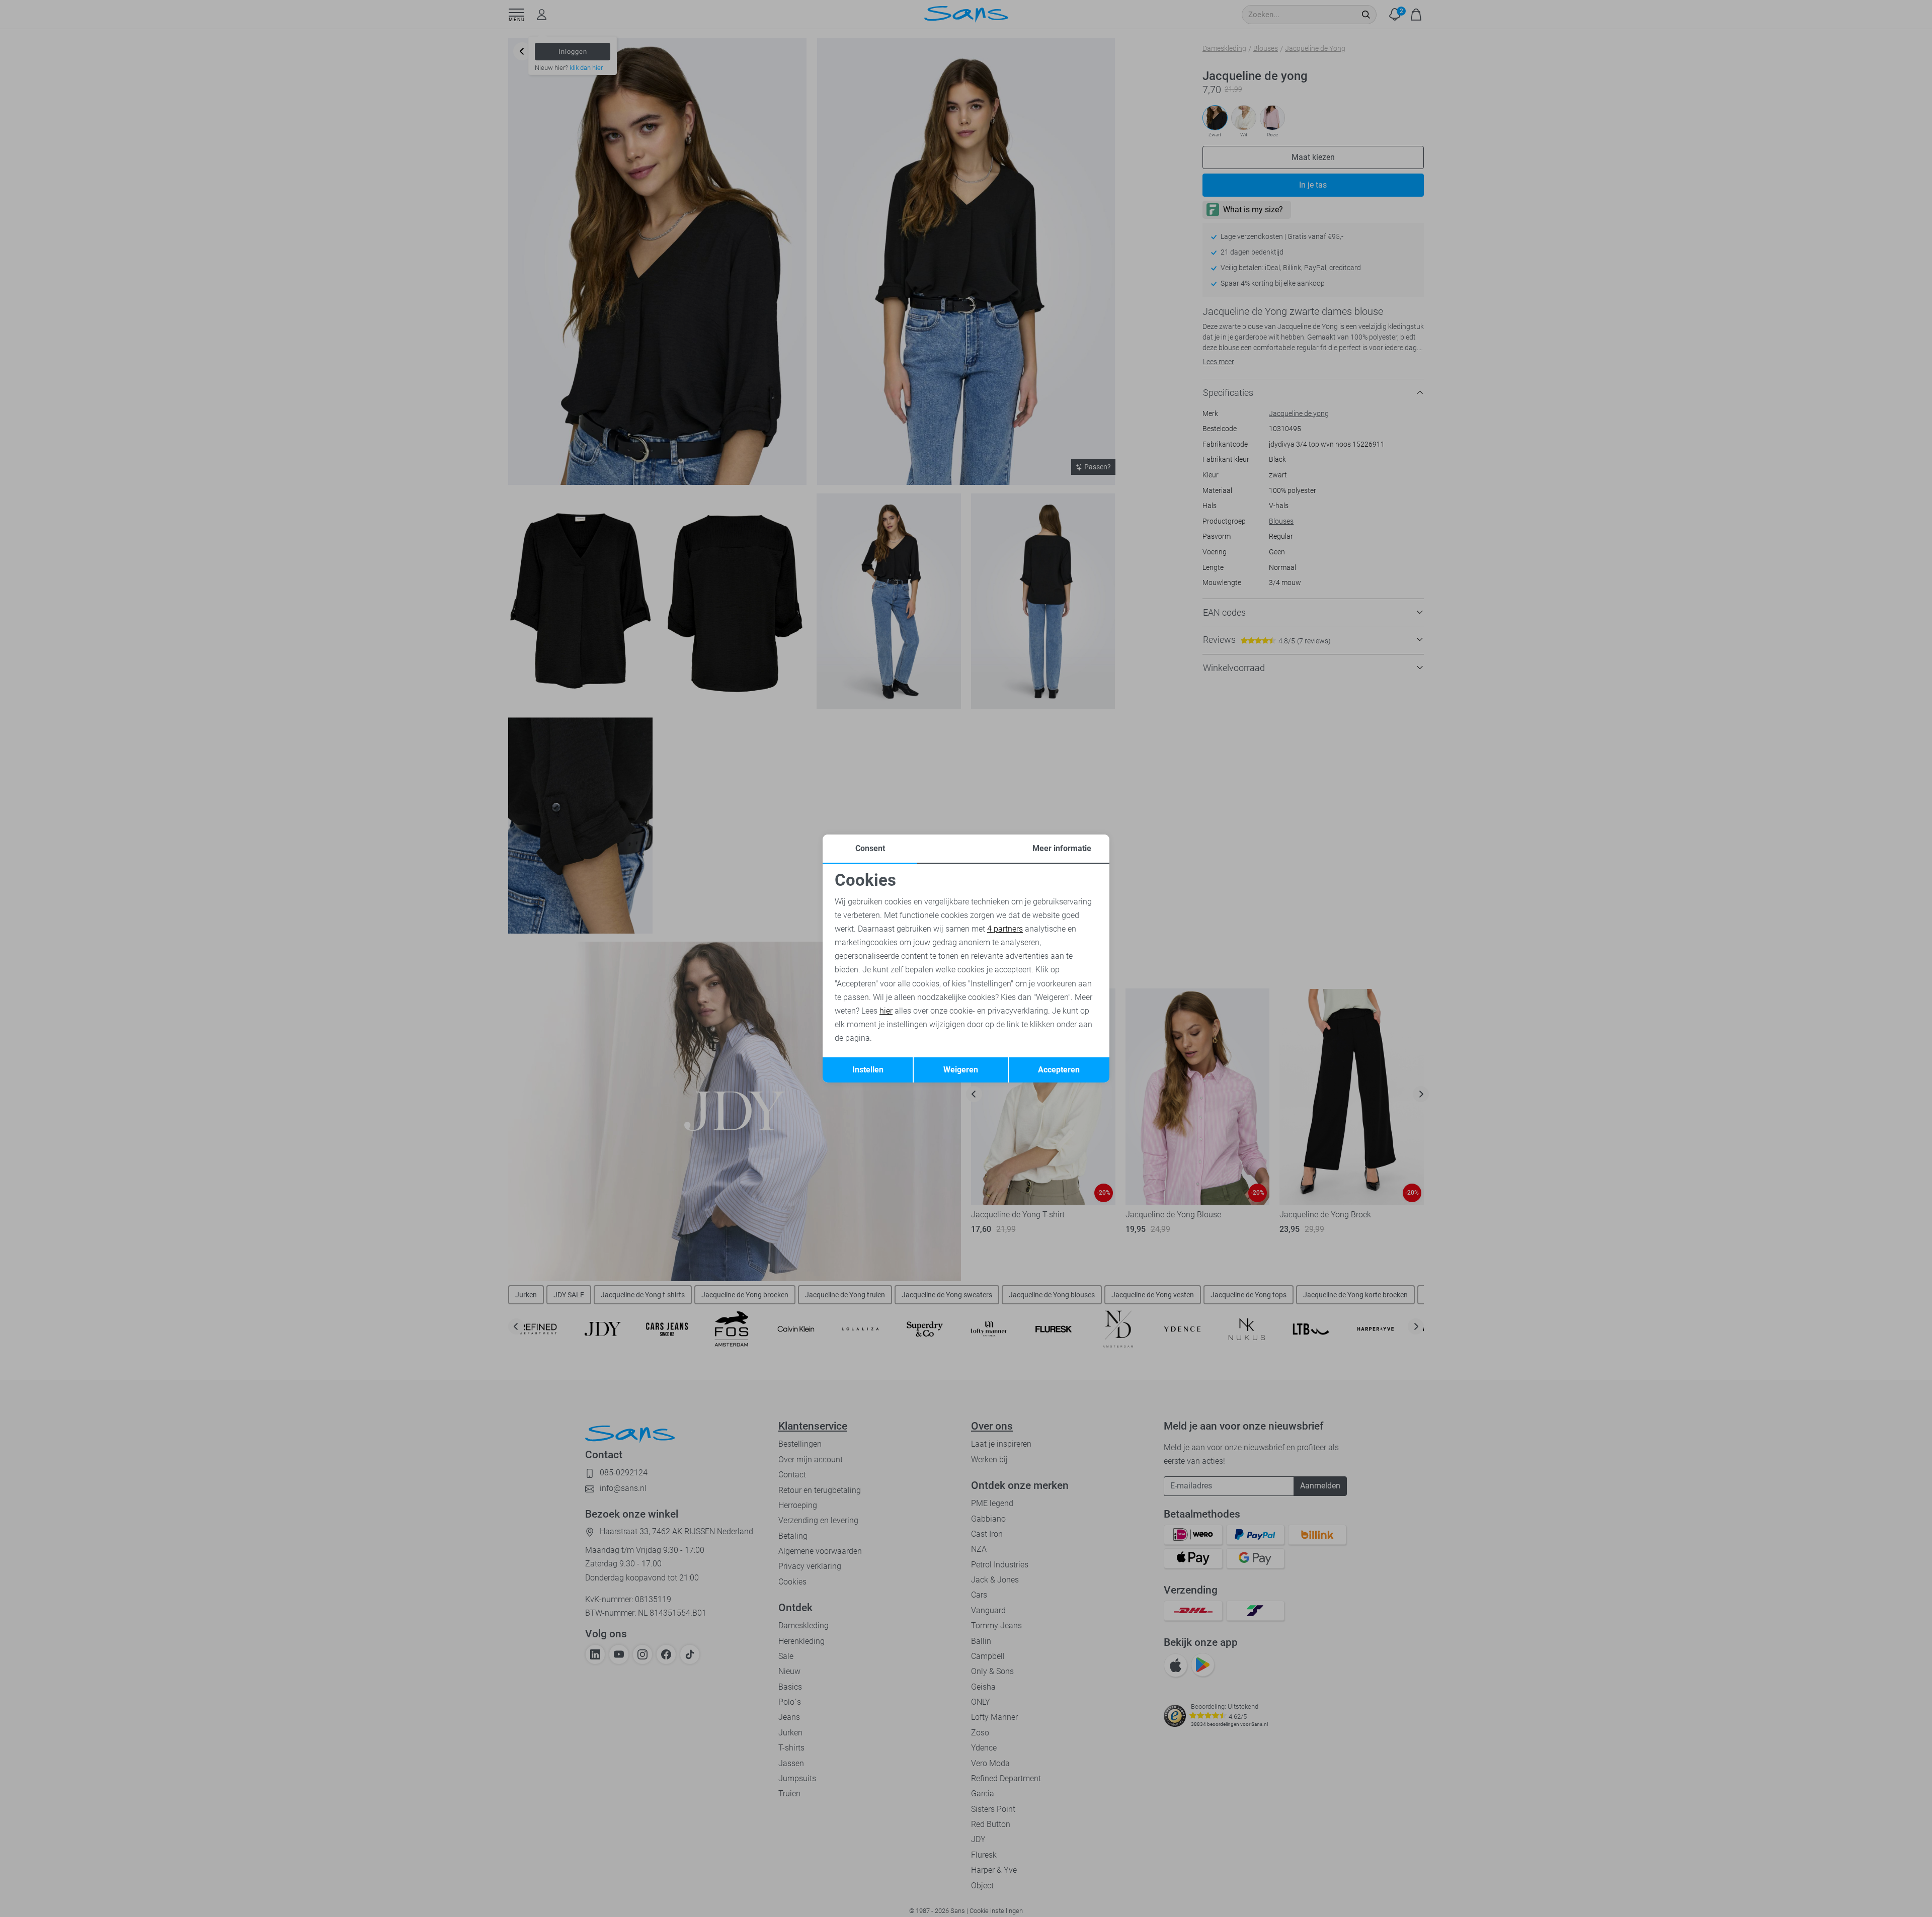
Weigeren (961, 1070)
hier (886, 1011)
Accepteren (1059, 1070)
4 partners (1005, 929)
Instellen (868, 1070)
